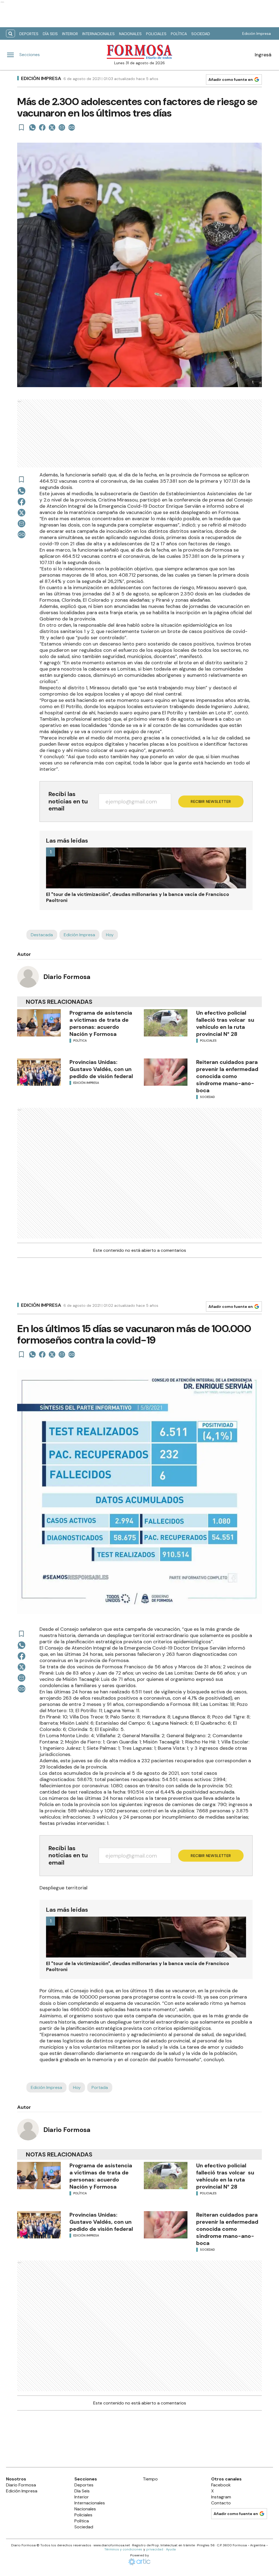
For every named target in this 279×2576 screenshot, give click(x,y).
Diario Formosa (67, 977)
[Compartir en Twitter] (52, 127)
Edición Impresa (257, 33)
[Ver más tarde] (22, 127)
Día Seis (50, 34)
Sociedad (201, 34)
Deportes (29, 34)
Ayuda (171, 2549)
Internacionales (98, 34)
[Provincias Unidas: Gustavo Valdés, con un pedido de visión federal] (39, 1072)
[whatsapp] (32, 127)
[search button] (10, 34)
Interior (70, 34)
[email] (62, 127)
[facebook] (42, 127)
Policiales (156, 34)
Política (179, 34)
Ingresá (263, 55)
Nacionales (130, 34)
